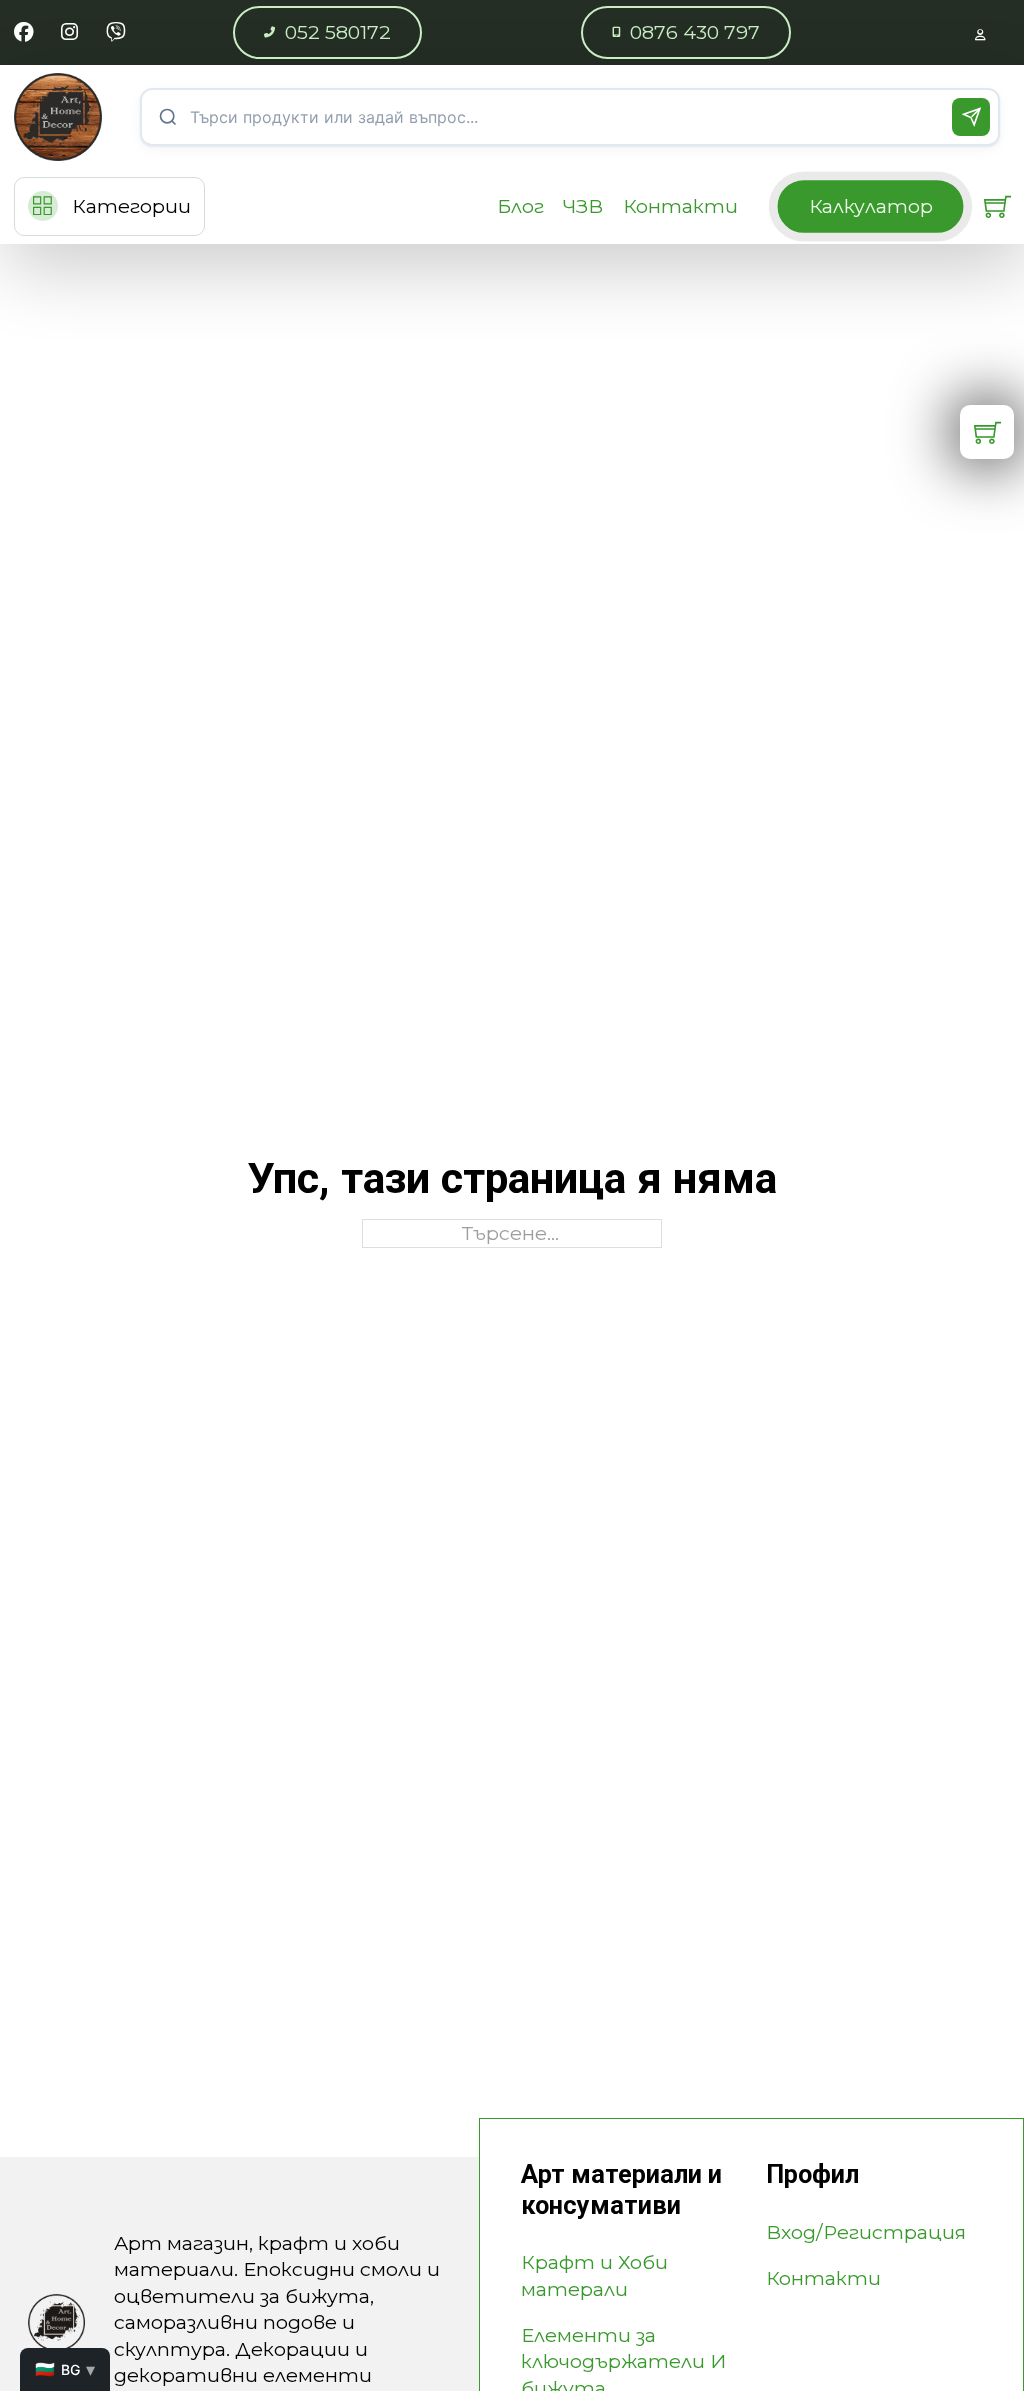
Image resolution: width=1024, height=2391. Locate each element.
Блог (520, 206)
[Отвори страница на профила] (980, 32)
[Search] (971, 117)
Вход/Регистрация (866, 2232)
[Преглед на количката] (997, 206)
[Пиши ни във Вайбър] (115, 32)
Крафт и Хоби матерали (594, 2275)
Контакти (680, 206)
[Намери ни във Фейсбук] (23, 32)
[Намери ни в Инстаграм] (69, 32)
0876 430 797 (695, 32)
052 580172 (338, 32)
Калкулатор (870, 206)
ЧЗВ (583, 206)
